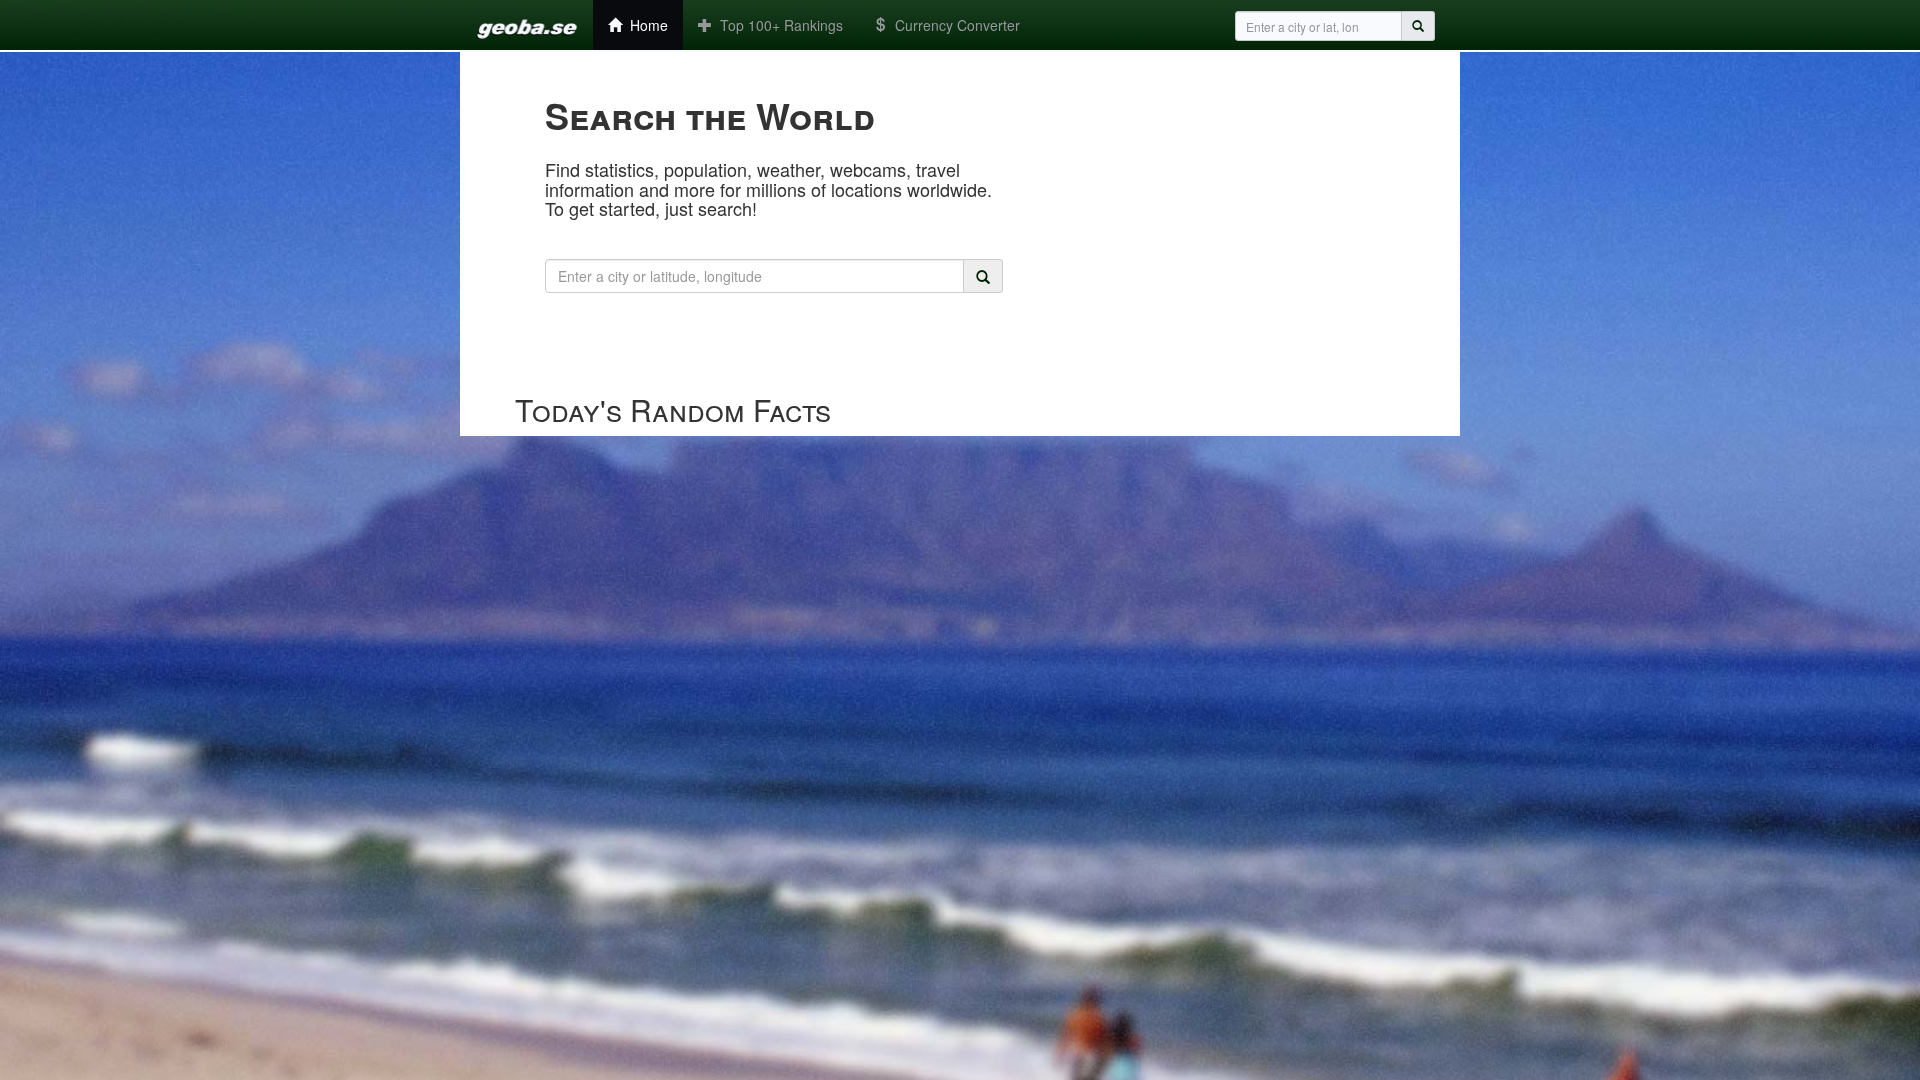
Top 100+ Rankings (777, 25)
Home (645, 25)
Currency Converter (953, 25)
